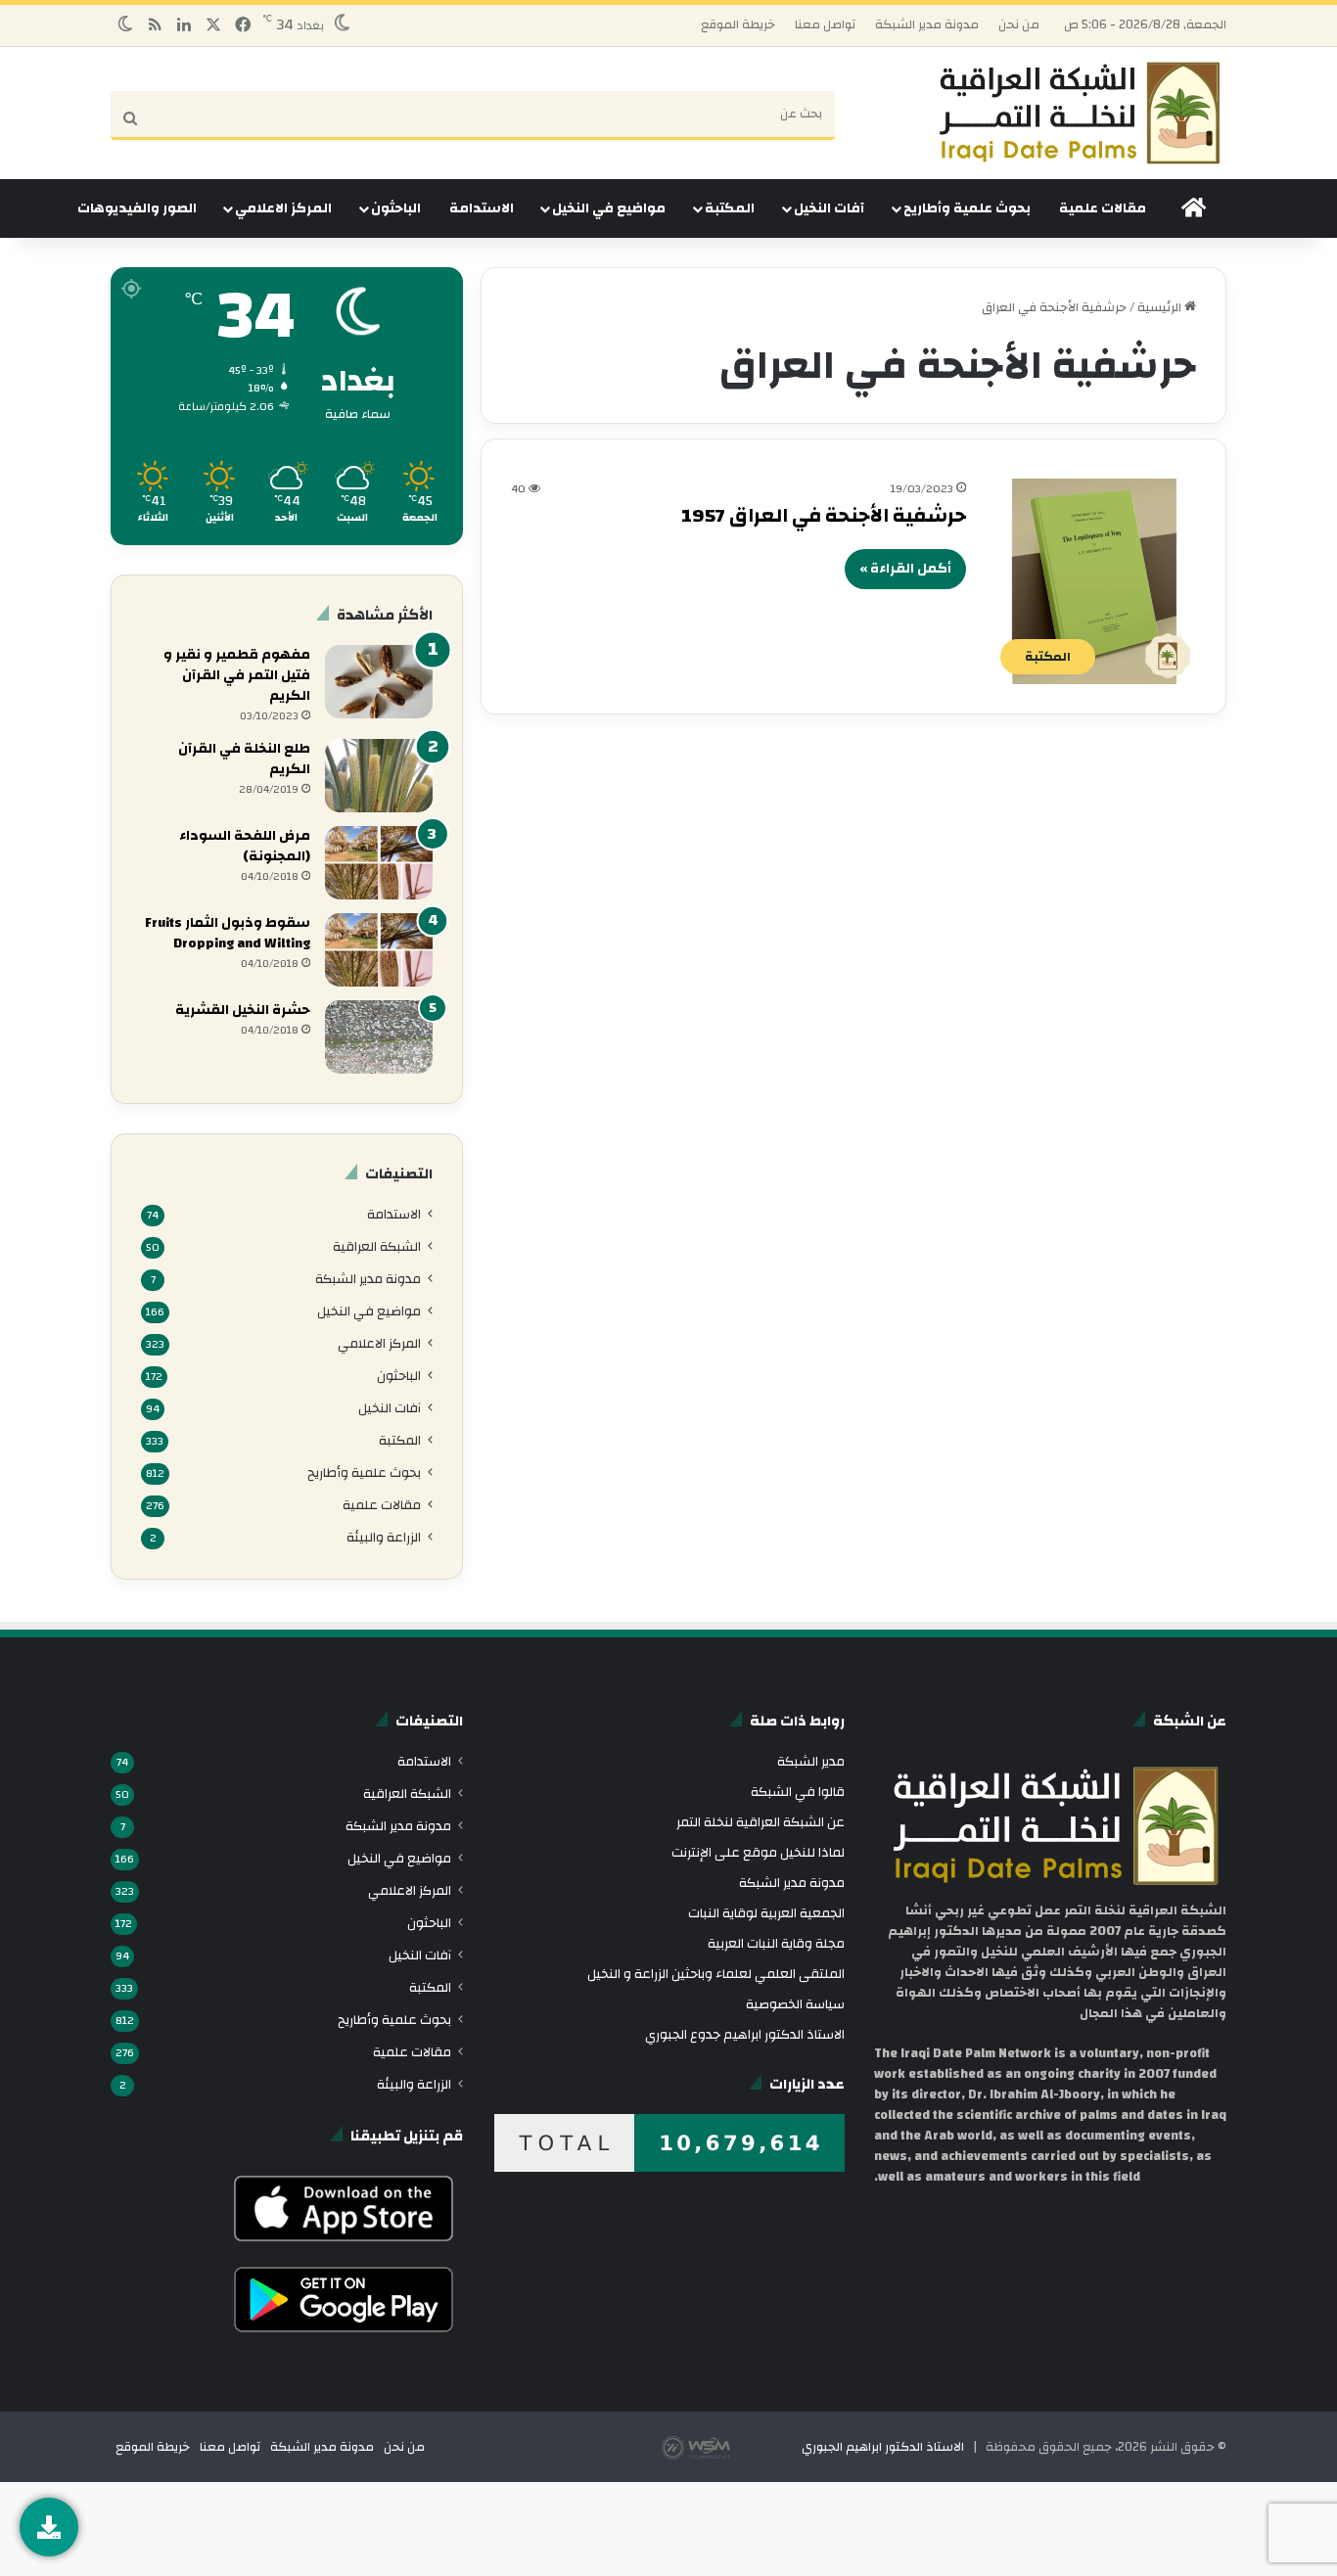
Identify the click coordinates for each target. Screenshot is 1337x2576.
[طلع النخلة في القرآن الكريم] (379, 776)
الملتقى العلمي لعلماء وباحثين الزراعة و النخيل (716, 1974)
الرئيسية (1161, 307)
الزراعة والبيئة (384, 1537)
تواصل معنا (825, 24)
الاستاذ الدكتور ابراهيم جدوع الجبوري (745, 2034)
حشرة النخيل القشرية (243, 1010)
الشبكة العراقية (377, 1246)
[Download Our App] (344, 2246)
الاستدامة (482, 208)
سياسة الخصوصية (795, 2004)
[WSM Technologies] (730, 2447)
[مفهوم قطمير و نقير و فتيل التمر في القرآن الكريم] (379, 682)
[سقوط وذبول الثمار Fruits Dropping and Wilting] (379, 950)
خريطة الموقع (738, 24)
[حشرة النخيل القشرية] (379, 1037)
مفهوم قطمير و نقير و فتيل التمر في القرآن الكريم (237, 675)
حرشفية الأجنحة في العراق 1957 (824, 515)
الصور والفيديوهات (137, 208)
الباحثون (396, 208)
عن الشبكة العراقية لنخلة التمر (761, 1822)
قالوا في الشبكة (798, 1792)
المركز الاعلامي (283, 208)
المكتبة (730, 208)
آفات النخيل (829, 208)
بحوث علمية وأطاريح (967, 208)
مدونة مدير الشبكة (927, 24)
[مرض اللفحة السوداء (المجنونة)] (379, 863)
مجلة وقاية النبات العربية (776, 1943)
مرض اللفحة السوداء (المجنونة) (245, 846)
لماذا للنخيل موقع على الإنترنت (758, 1852)
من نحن (1019, 24)
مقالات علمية (1103, 208)
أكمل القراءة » (905, 569)
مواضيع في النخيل (609, 208)
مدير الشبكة (811, 1761)
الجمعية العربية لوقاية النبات (766, 1913)
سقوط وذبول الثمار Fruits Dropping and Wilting (228, 933)
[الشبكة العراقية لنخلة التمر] (1080, 113)
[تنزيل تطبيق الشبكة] (49, 2527)
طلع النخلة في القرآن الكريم (244, 759)
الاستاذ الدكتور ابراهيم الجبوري (883, 2447)
